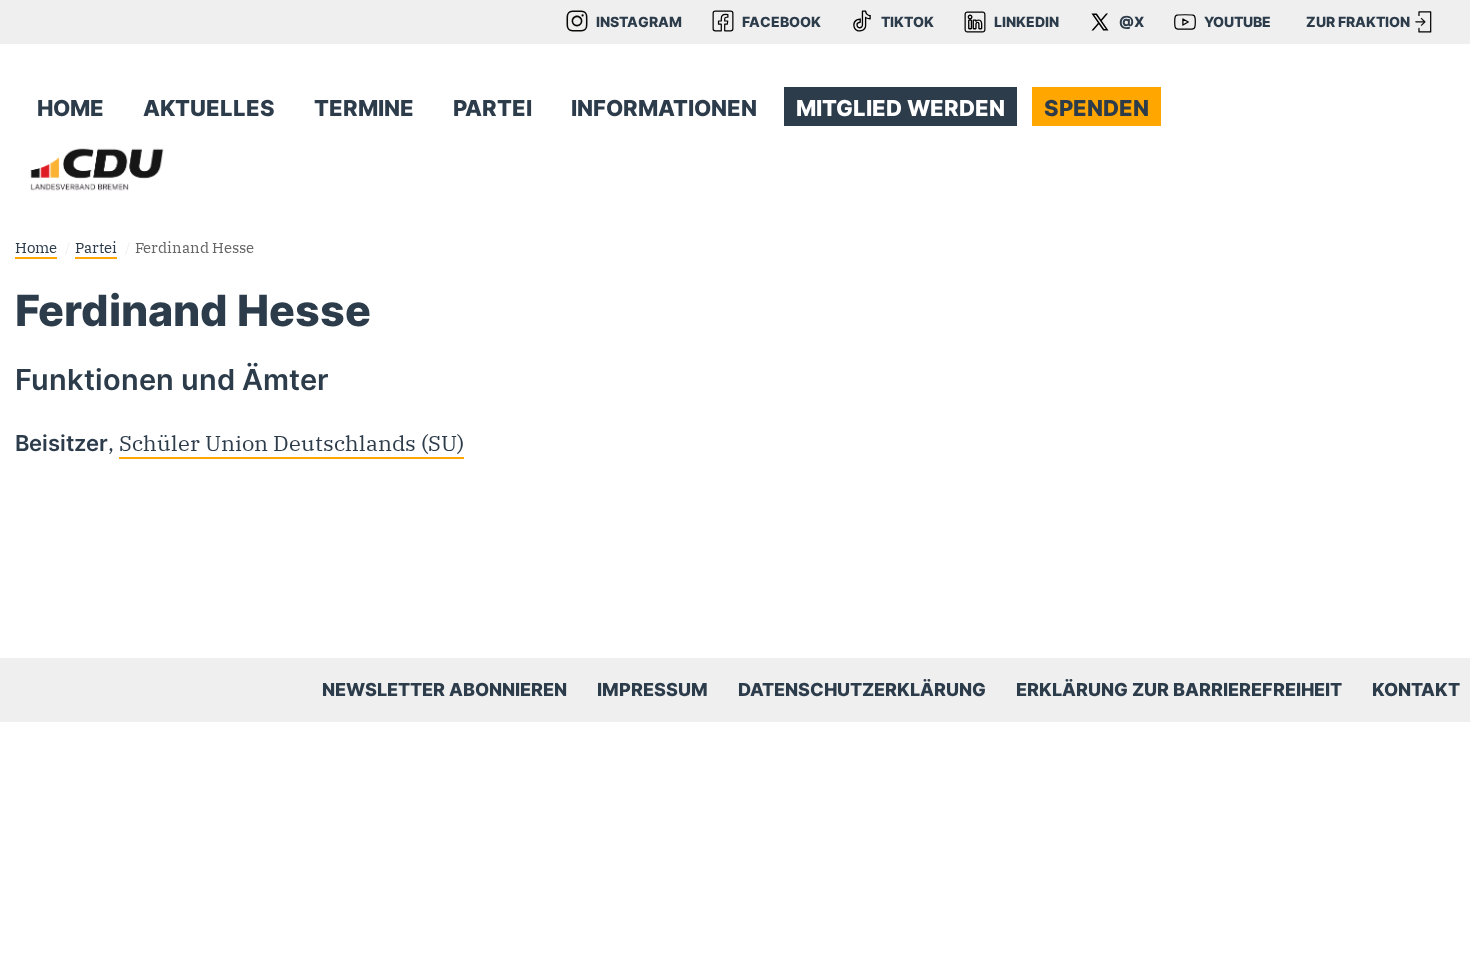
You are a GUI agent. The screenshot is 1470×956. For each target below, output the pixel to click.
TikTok (907, 22)
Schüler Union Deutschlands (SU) (291, 443)
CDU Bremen (97, 169)
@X (1131, 22)
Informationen (664, 108)
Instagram (639, 22)
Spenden (1096, 108)
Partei (492, 108)
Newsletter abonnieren (444, 689)
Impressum (652, 689)
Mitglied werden (900, 108)
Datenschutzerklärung (862, 689)
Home (70, 108)
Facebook (781, 22)
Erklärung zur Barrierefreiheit (1179, 689)
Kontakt (1416, 689)
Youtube (1237, 22)
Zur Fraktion (1358, 22)
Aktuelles (209, 108)
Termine (364, 108)
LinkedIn (1026, 22)
